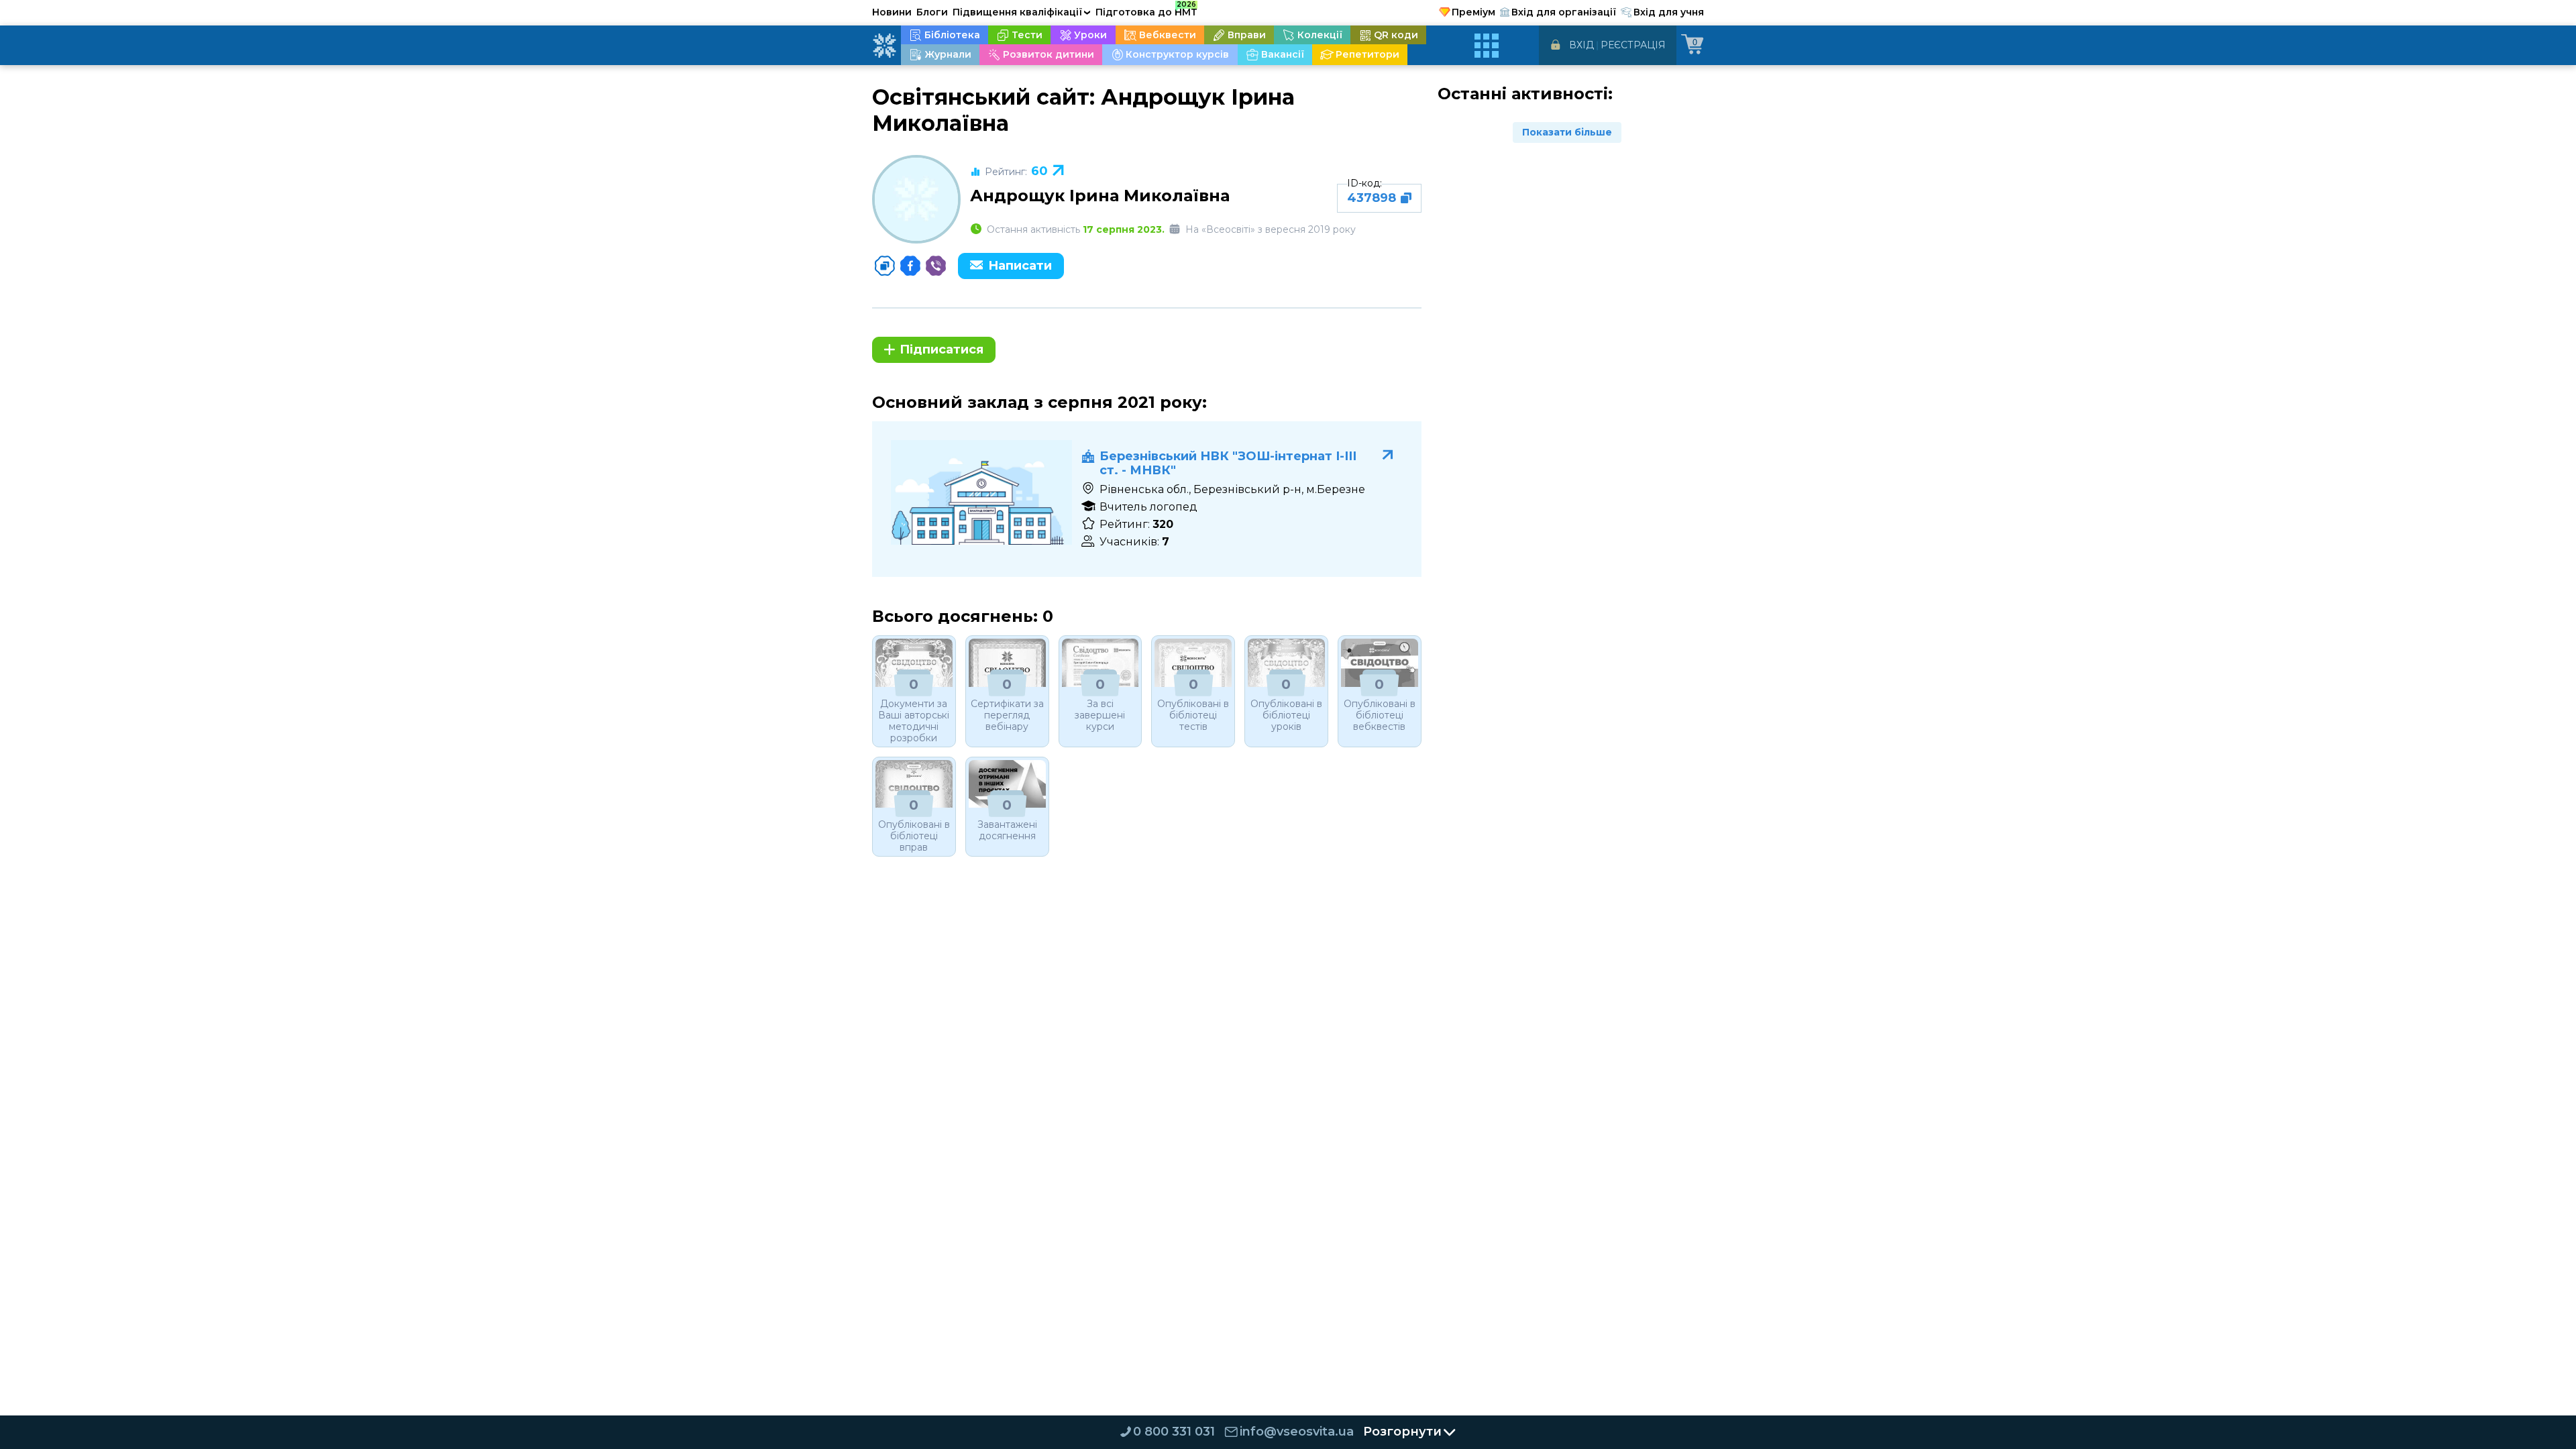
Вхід (1581, 45)
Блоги (932, 12)
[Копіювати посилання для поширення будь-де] (885, 266)
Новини (892, 12)
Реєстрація (1633, 45)
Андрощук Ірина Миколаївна (1100, 196)
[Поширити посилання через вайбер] (936, 266)
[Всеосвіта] (884, 46)
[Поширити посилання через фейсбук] (910, 266)
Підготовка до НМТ (1146, 10)
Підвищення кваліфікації (1022, 12)
